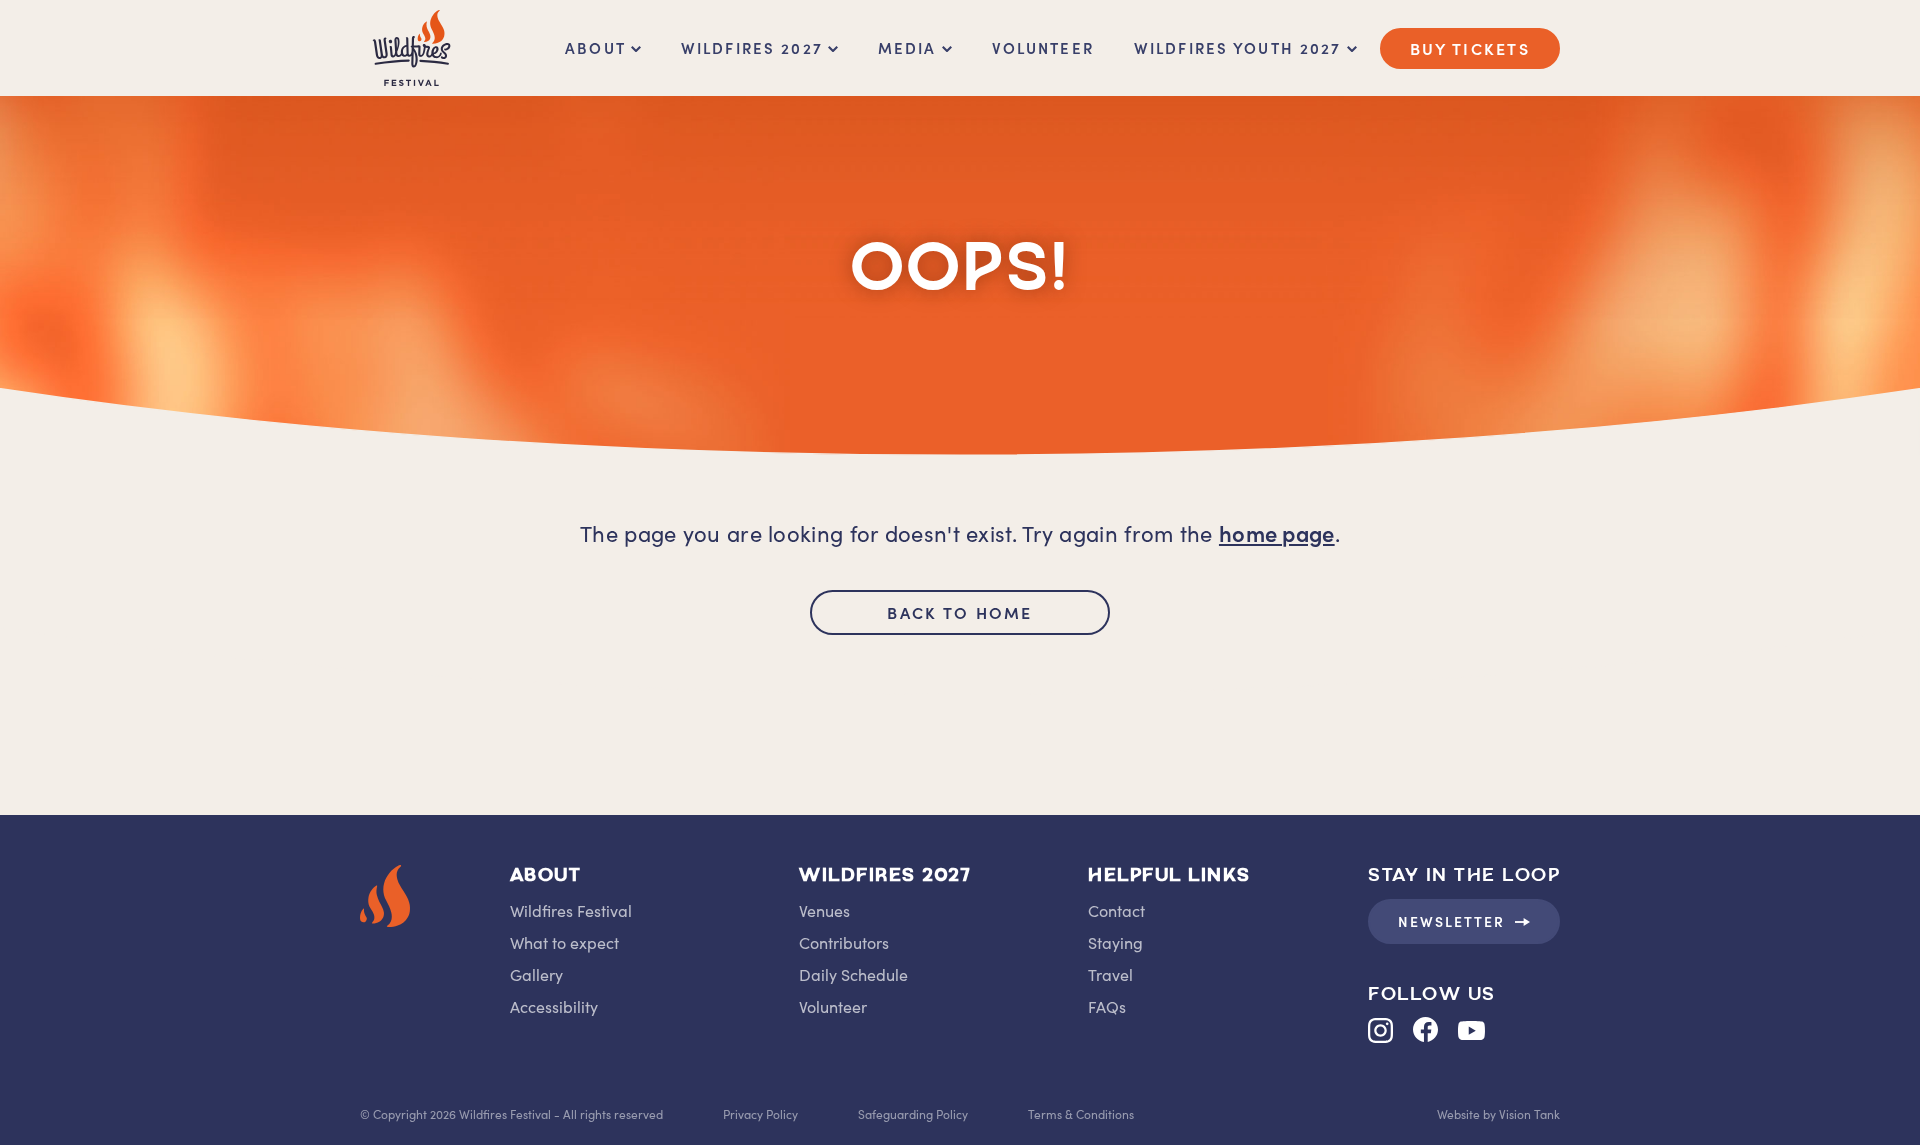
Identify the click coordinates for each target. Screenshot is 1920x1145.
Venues (824, 910)
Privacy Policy (760, 1113)
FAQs (1107, 1006)
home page (1277, 532)
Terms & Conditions (1081, 1113)
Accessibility (554, 1006)
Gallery (536, 974)
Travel (1110, 974)
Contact (1116, 910)
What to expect (564, 942)
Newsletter (1451, 921)
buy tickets (1470, 48)
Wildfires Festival (571, 910)
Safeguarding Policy (913, 1113)
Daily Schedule (853, 974)
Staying (1115, 942)
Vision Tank (1529, 1113)
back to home (959, 612)
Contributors (844, 942)
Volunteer (1043, 47)
